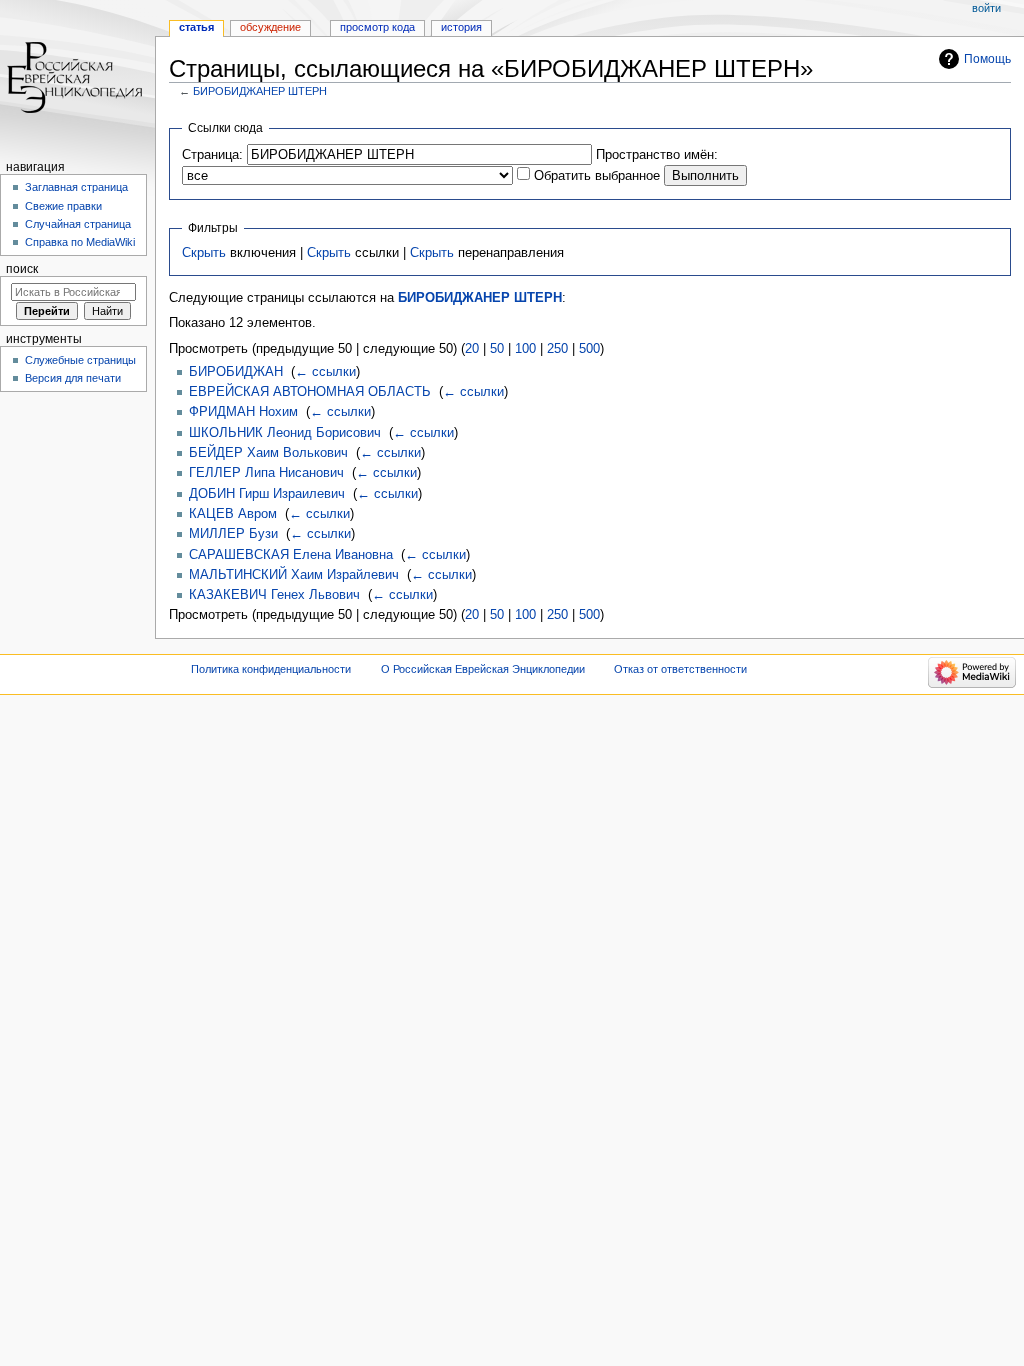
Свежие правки (63, 206)
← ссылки (325, 372)
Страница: (212, 155)
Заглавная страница (76, 187)
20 (472, 349)
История (461, 27)
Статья (196, 27)
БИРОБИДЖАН (236, 372)
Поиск (22, 269)
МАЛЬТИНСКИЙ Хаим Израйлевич (294, 575)
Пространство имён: (657, 155)
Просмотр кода (377, 27)
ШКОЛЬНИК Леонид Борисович (285, 433)
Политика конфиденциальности (271, 669)
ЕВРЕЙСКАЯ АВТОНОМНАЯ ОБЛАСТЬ (310, 392)
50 (497, 349)
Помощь (987, 59)
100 (525, 349)
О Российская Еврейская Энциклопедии (483, 669)
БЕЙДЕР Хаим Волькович (268, 453)
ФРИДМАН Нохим (243, 412)
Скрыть (204, 253)
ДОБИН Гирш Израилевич (267, 494)
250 (557, 349)
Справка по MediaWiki (80, 242)
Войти (986, 8)
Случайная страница (78, 224)
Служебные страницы (80, 360)
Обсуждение (270, 27)
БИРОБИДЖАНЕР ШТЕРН (260, 91)
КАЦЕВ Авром (233, 514)
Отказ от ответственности (680, 669)
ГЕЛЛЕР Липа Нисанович (266, 473)
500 (589, 349)
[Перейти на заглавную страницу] (77, 77)
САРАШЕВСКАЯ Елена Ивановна (291, 555)
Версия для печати (73, 378)
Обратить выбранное (597, 176)
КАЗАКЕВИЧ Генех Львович (274, 595)
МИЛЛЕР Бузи (233, 534)
